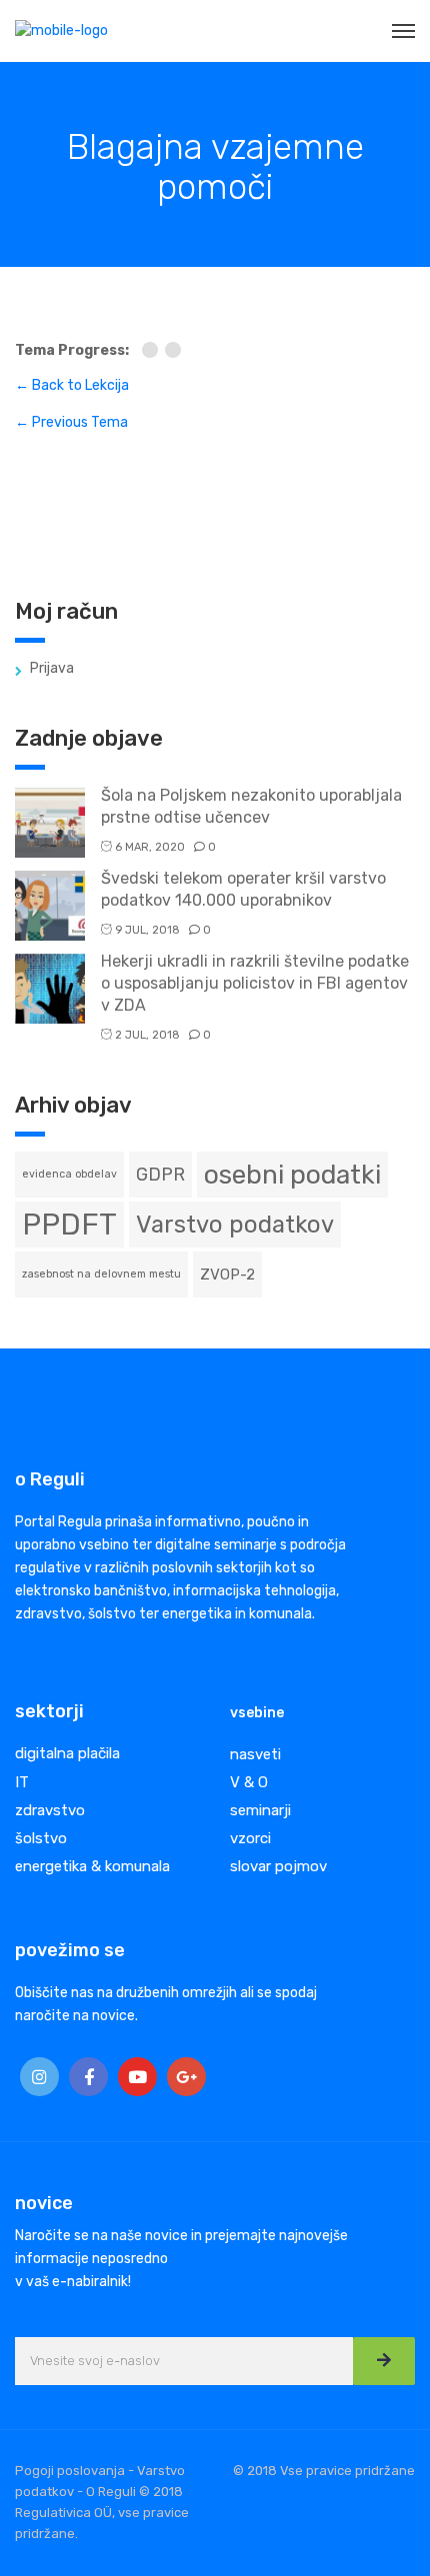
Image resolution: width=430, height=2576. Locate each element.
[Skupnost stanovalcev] (153, 351)
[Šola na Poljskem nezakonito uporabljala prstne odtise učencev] (50, 821)
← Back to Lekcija (72, 385)
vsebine (257, 1713)
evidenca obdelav (69, 1174)
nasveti (255, 1754)
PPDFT (69, 1225)
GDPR (160, 1174)
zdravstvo (50, 1810)
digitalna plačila (67, 1753)
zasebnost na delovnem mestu (101, 1274)
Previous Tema (71, 422)
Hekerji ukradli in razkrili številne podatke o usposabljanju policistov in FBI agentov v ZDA (255, 983)
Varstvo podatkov (235, 1225)
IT (22, 1782)
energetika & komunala (92, 1866)
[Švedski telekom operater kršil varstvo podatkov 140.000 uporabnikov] (50, 904)
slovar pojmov (278, 1866)
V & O (249, 1782)
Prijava (52, 668)
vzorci (250, 1838)
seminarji (260, 1810)
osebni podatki (292, 1175)
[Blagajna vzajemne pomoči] (175, 351)
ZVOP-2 (227, 1275)
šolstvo (41, 1838)
